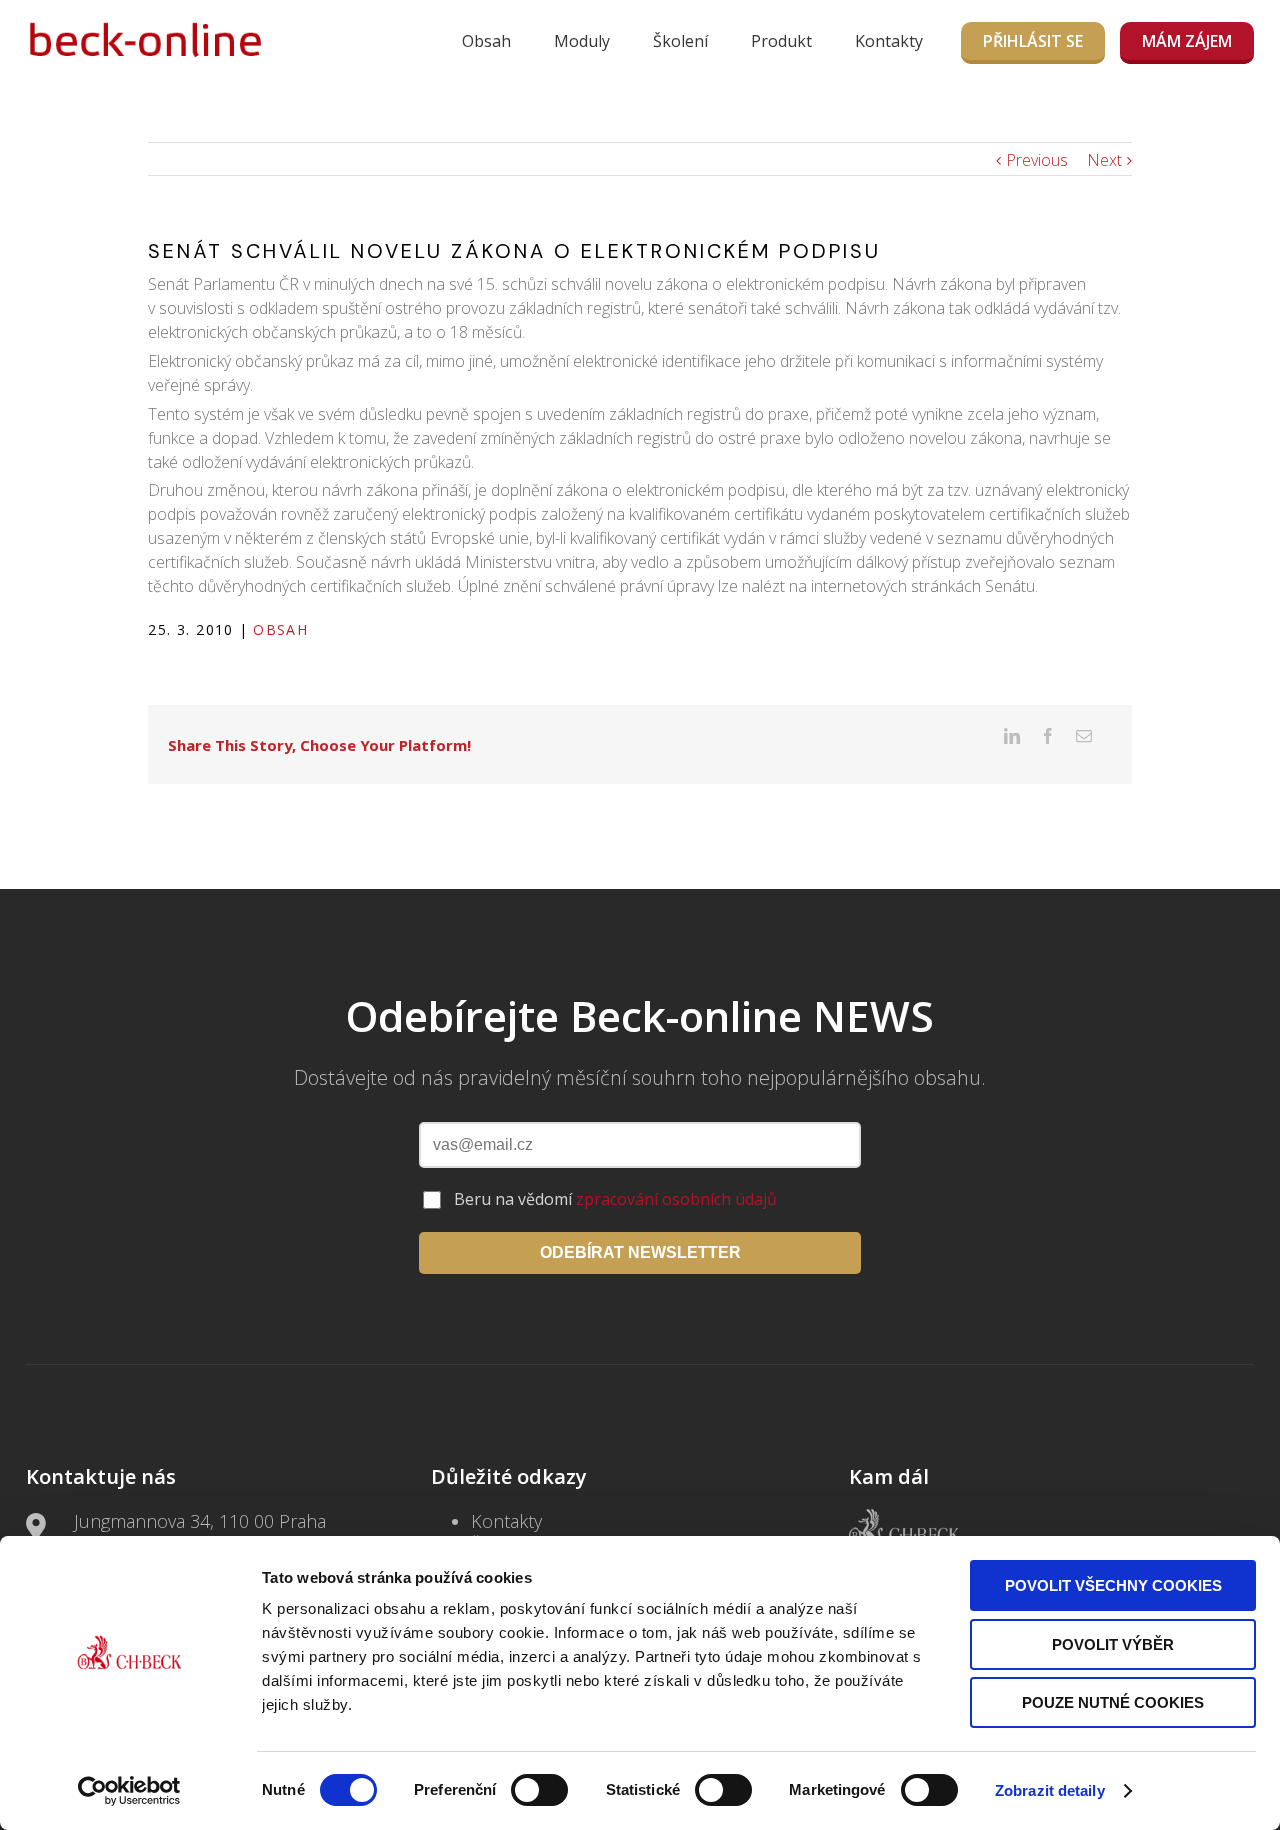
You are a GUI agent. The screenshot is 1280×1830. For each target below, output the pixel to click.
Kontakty (889, 41)
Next (1104, 160)
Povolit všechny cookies (1113, 1585)
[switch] (539, 1790)
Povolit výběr (1113, 1644)
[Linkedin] (1012, 736)
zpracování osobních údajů (676, 1199)
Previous (1037, 160)
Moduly (582, 41)
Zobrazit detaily (1050, 1790)
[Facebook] (1048, 736)
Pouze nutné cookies (1113, 1702)
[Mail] (1084, 736)
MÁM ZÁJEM (1187, 41)
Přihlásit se (1033, 41)
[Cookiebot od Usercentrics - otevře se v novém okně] (129, 1791)
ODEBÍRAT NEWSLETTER (640, 1252)
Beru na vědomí (615, 1199)
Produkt (781, 41)
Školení (680, 41)
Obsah (486, 41)
